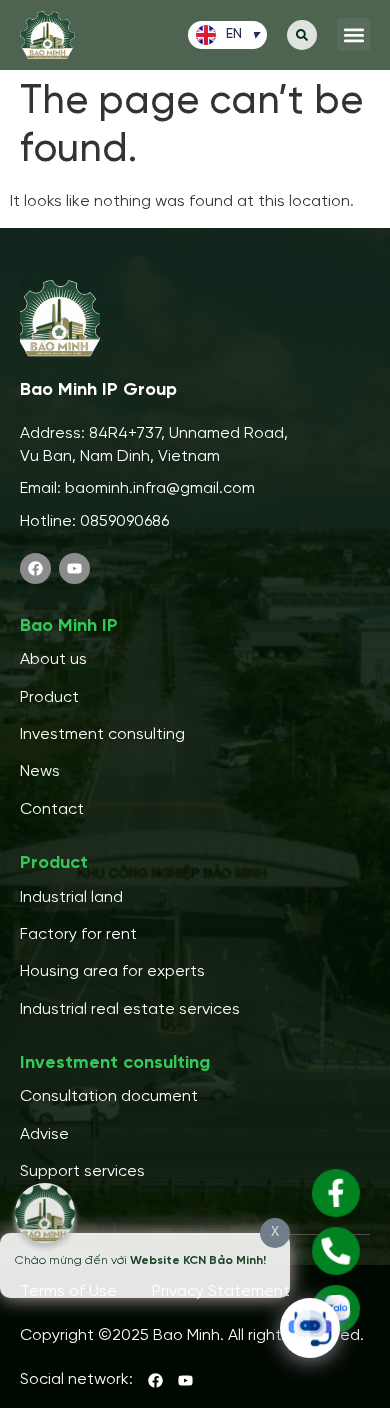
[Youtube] (74, 568)
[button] (302, 35)
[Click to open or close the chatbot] (310, 1328)
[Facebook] (35, 568)
